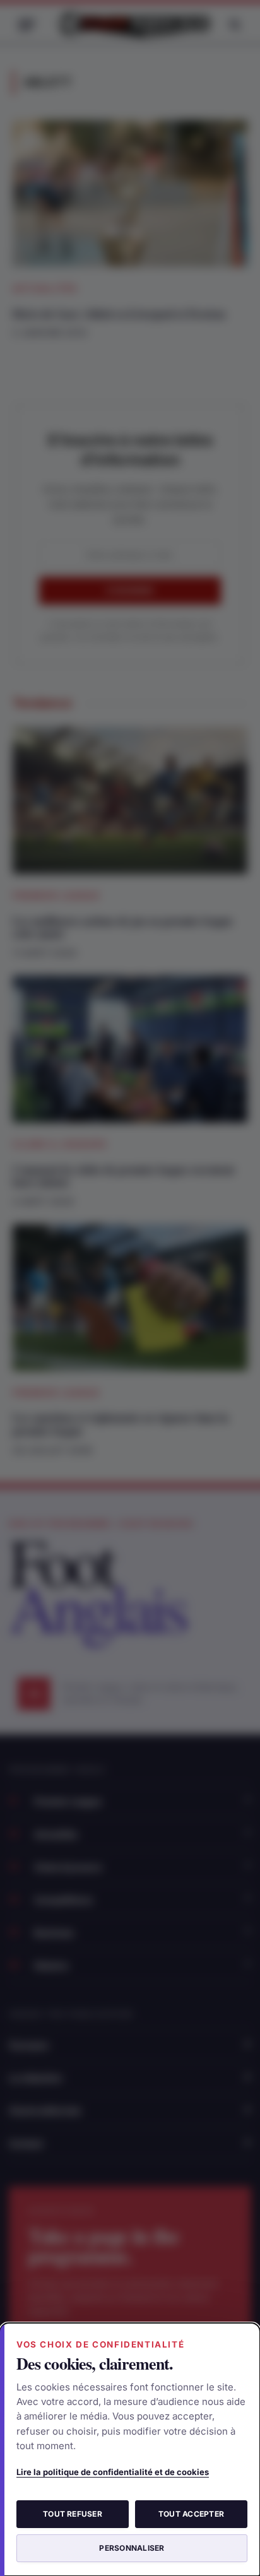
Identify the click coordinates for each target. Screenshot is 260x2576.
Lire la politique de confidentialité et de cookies (113, 2472)
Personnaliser (132, 2548)
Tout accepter (191, 2514)
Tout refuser (73, 2514)
